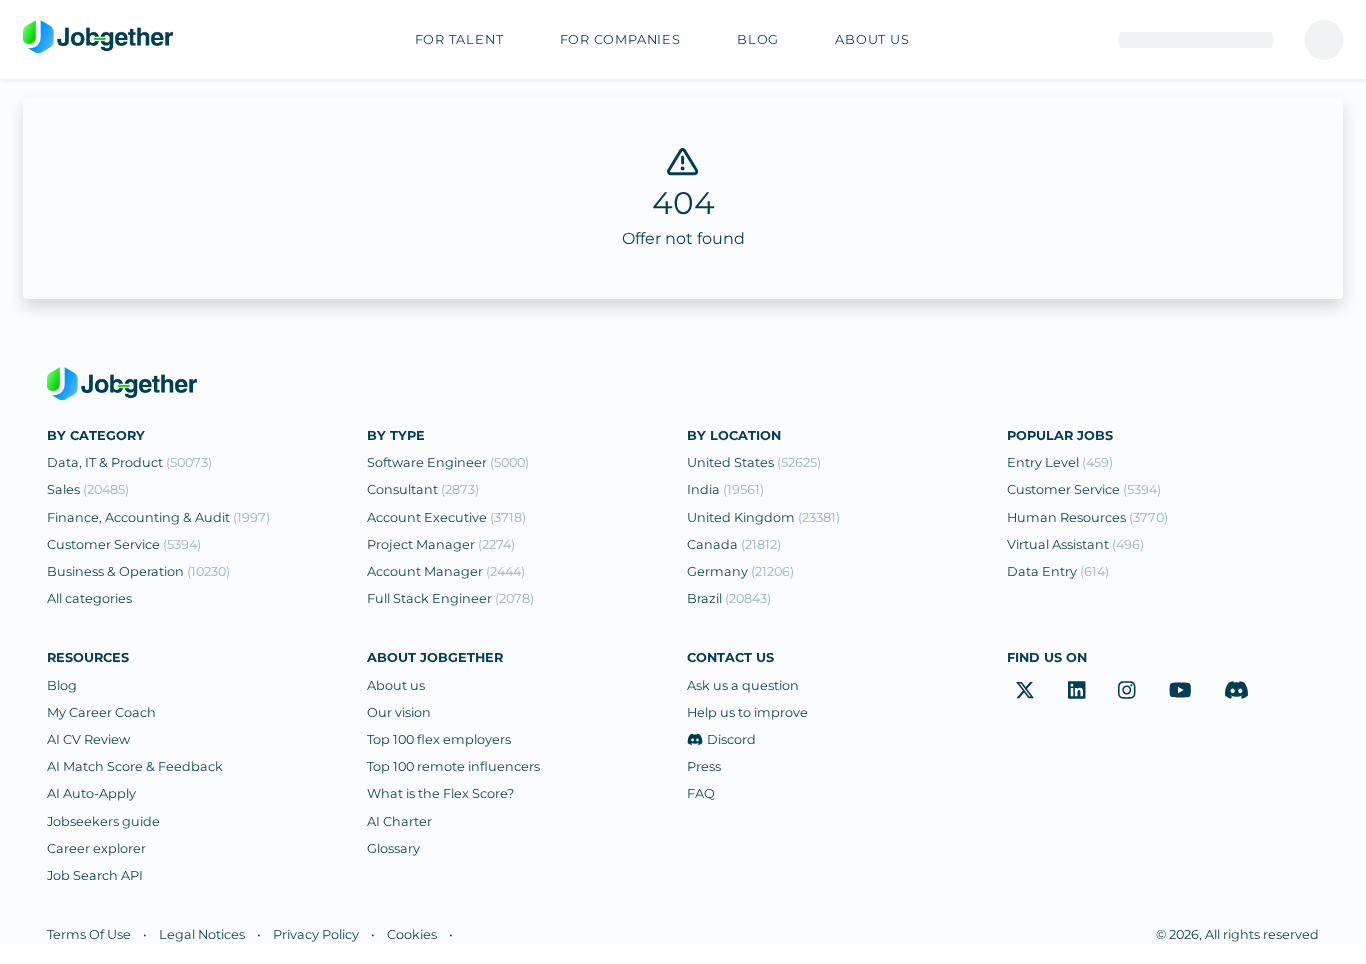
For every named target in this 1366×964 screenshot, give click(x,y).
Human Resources (1087, 517)
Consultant (423, 489)
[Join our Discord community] (1236, 691)
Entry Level (1060, 462)
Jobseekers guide (103, 821)
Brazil (729, 598)
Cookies (412, 934)
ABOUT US (872, 39)
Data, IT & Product (129, 462)
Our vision (399, 712)
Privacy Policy (316, 934)
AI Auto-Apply (91, 793)
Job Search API (95, 875)
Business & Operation (138, 571)
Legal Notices (202, 934)
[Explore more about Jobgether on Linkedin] (1077, 691)
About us (396, 685)
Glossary (393, 848)
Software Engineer (448, 462)
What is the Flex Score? (440, 793)
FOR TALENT (459, 39)
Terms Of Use (89, 934)
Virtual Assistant (1075, 544)
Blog (62, 685)
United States (754, 462)
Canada (734, 544)
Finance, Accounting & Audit (158, 517)
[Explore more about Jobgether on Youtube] (1180, 691)
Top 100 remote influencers (453, 766)
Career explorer (96, 848)
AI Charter (399, 821)
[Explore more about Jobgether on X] (1025, 691)
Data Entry (1058, 571)
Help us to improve (747, 712)
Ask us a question (743, 685)
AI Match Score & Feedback (135, 766)
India (725, 489)
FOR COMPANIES (620, 39)
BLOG (758, 39)
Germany (740, 571)
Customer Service (124, 544)
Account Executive (446, 517)
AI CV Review (88, 739)
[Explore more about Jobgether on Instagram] (1127, 691)
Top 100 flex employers (439, 739)
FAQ (701, 793)
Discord (731, 739)
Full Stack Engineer (450, 598)
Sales (88, 489)
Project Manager (441, 544)
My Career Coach (101, 712)
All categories (89, 598)
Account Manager (446, 571)
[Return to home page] (98, 38)
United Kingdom (763, 517)
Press (704, 766)
